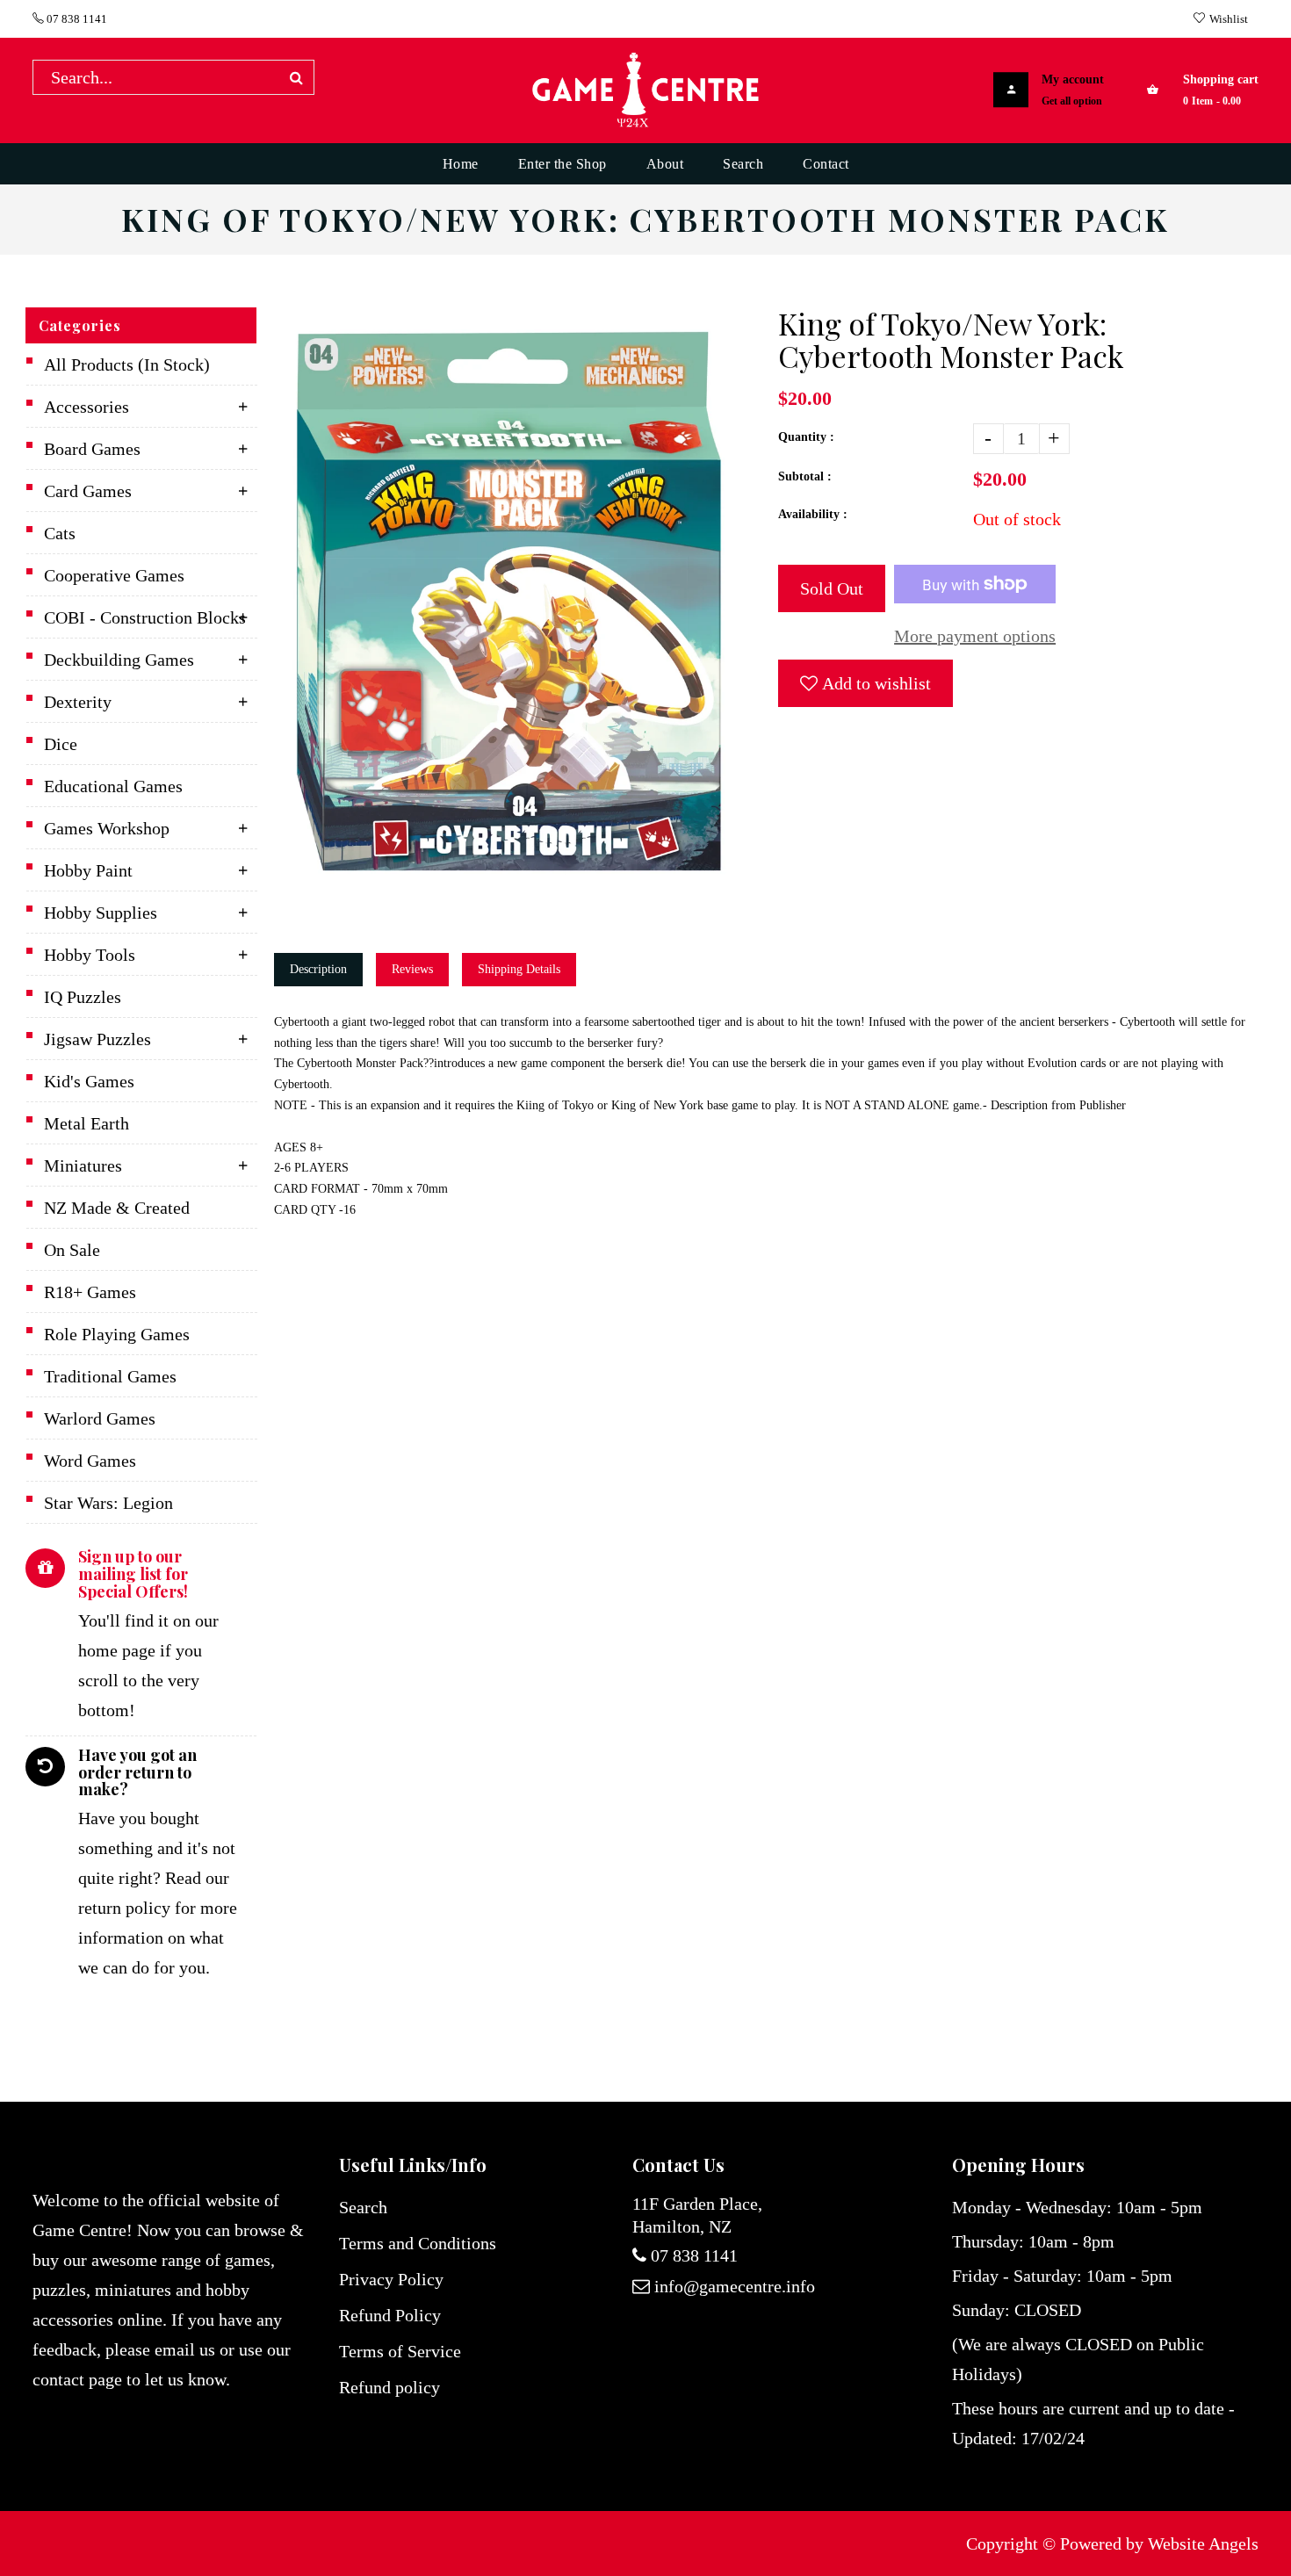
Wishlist (1229, 19)
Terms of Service (400, 2351)
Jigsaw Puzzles (97, 1039)
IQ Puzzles (83, 997)
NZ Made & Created (117, 1208)
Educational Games (113, 786)
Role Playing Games (117, 1334)
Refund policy (389, 2387)
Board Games (92, 449)
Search (363, 2207)
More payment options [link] (975, 636)
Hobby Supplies (101, 913)
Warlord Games (100, 1418)
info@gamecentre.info (735, 2286)
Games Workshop (107, 828)
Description (318, 969)
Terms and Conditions (418, 2243)
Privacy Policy (391, 2279)
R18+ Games (90, 1292)
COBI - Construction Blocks (145, 617)
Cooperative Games (114, 575)
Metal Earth (87, 1123)
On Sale (72, 1250)
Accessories (87, 407)
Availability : (813, 514)
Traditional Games (110, 1376)
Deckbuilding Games (119, 660)
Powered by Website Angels (1159, 2544)
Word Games (90, 1461)
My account (1073, 79)
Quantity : (806, 437)
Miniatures (83, 1165)
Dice (61, 744)
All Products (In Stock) (127, 364)
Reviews (412, 969)
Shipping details (519, 969)
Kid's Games (89, 1081)
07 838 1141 (76, 19)
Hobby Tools (90, 955)
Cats (60, 533)
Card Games (88, 491)
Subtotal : (805, 476)
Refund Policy (390, 2315)
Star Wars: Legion (108, 1503)
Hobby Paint (88, 870)
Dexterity (78, 702)
